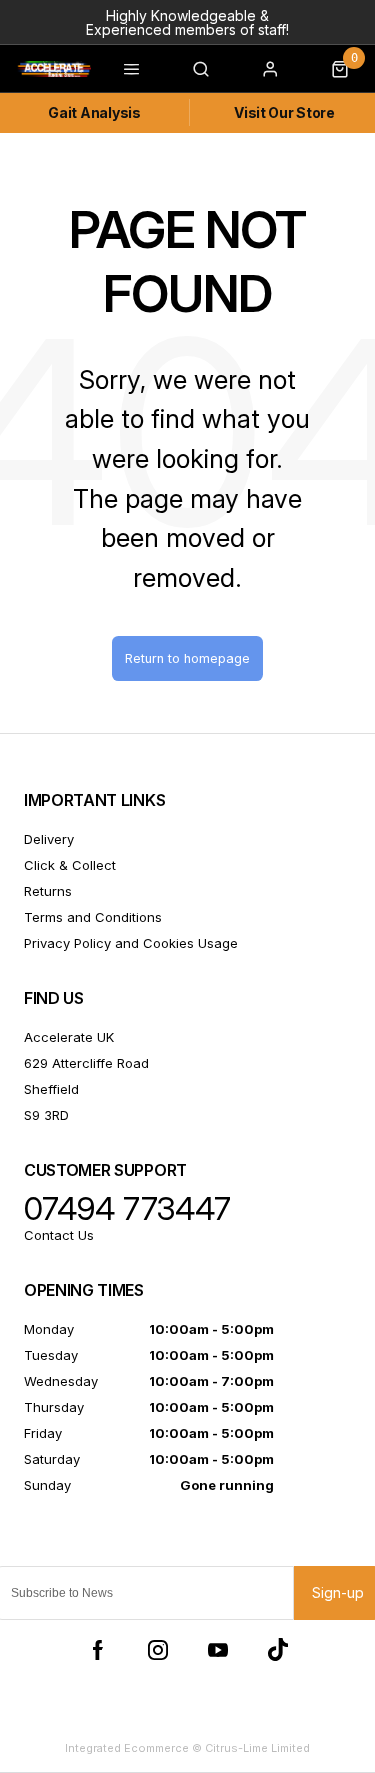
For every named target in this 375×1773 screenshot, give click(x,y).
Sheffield (51, 1089)
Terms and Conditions (93, 917)
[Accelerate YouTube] (218, 1650)
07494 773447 (127, 1209)
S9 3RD (46, 1115)
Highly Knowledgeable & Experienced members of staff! (187, 22)
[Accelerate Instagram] (158, 1650)
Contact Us (59, 1235)
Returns (48, 891)
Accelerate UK (69, 1037)
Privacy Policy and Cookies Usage (131, 943)
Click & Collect (70, 865)
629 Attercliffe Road (86, 1063)
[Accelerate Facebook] (98, 1650)
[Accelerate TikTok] (278, 1650)
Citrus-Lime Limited (257, 1748)
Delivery (49, 839)
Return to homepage (187, 658)
